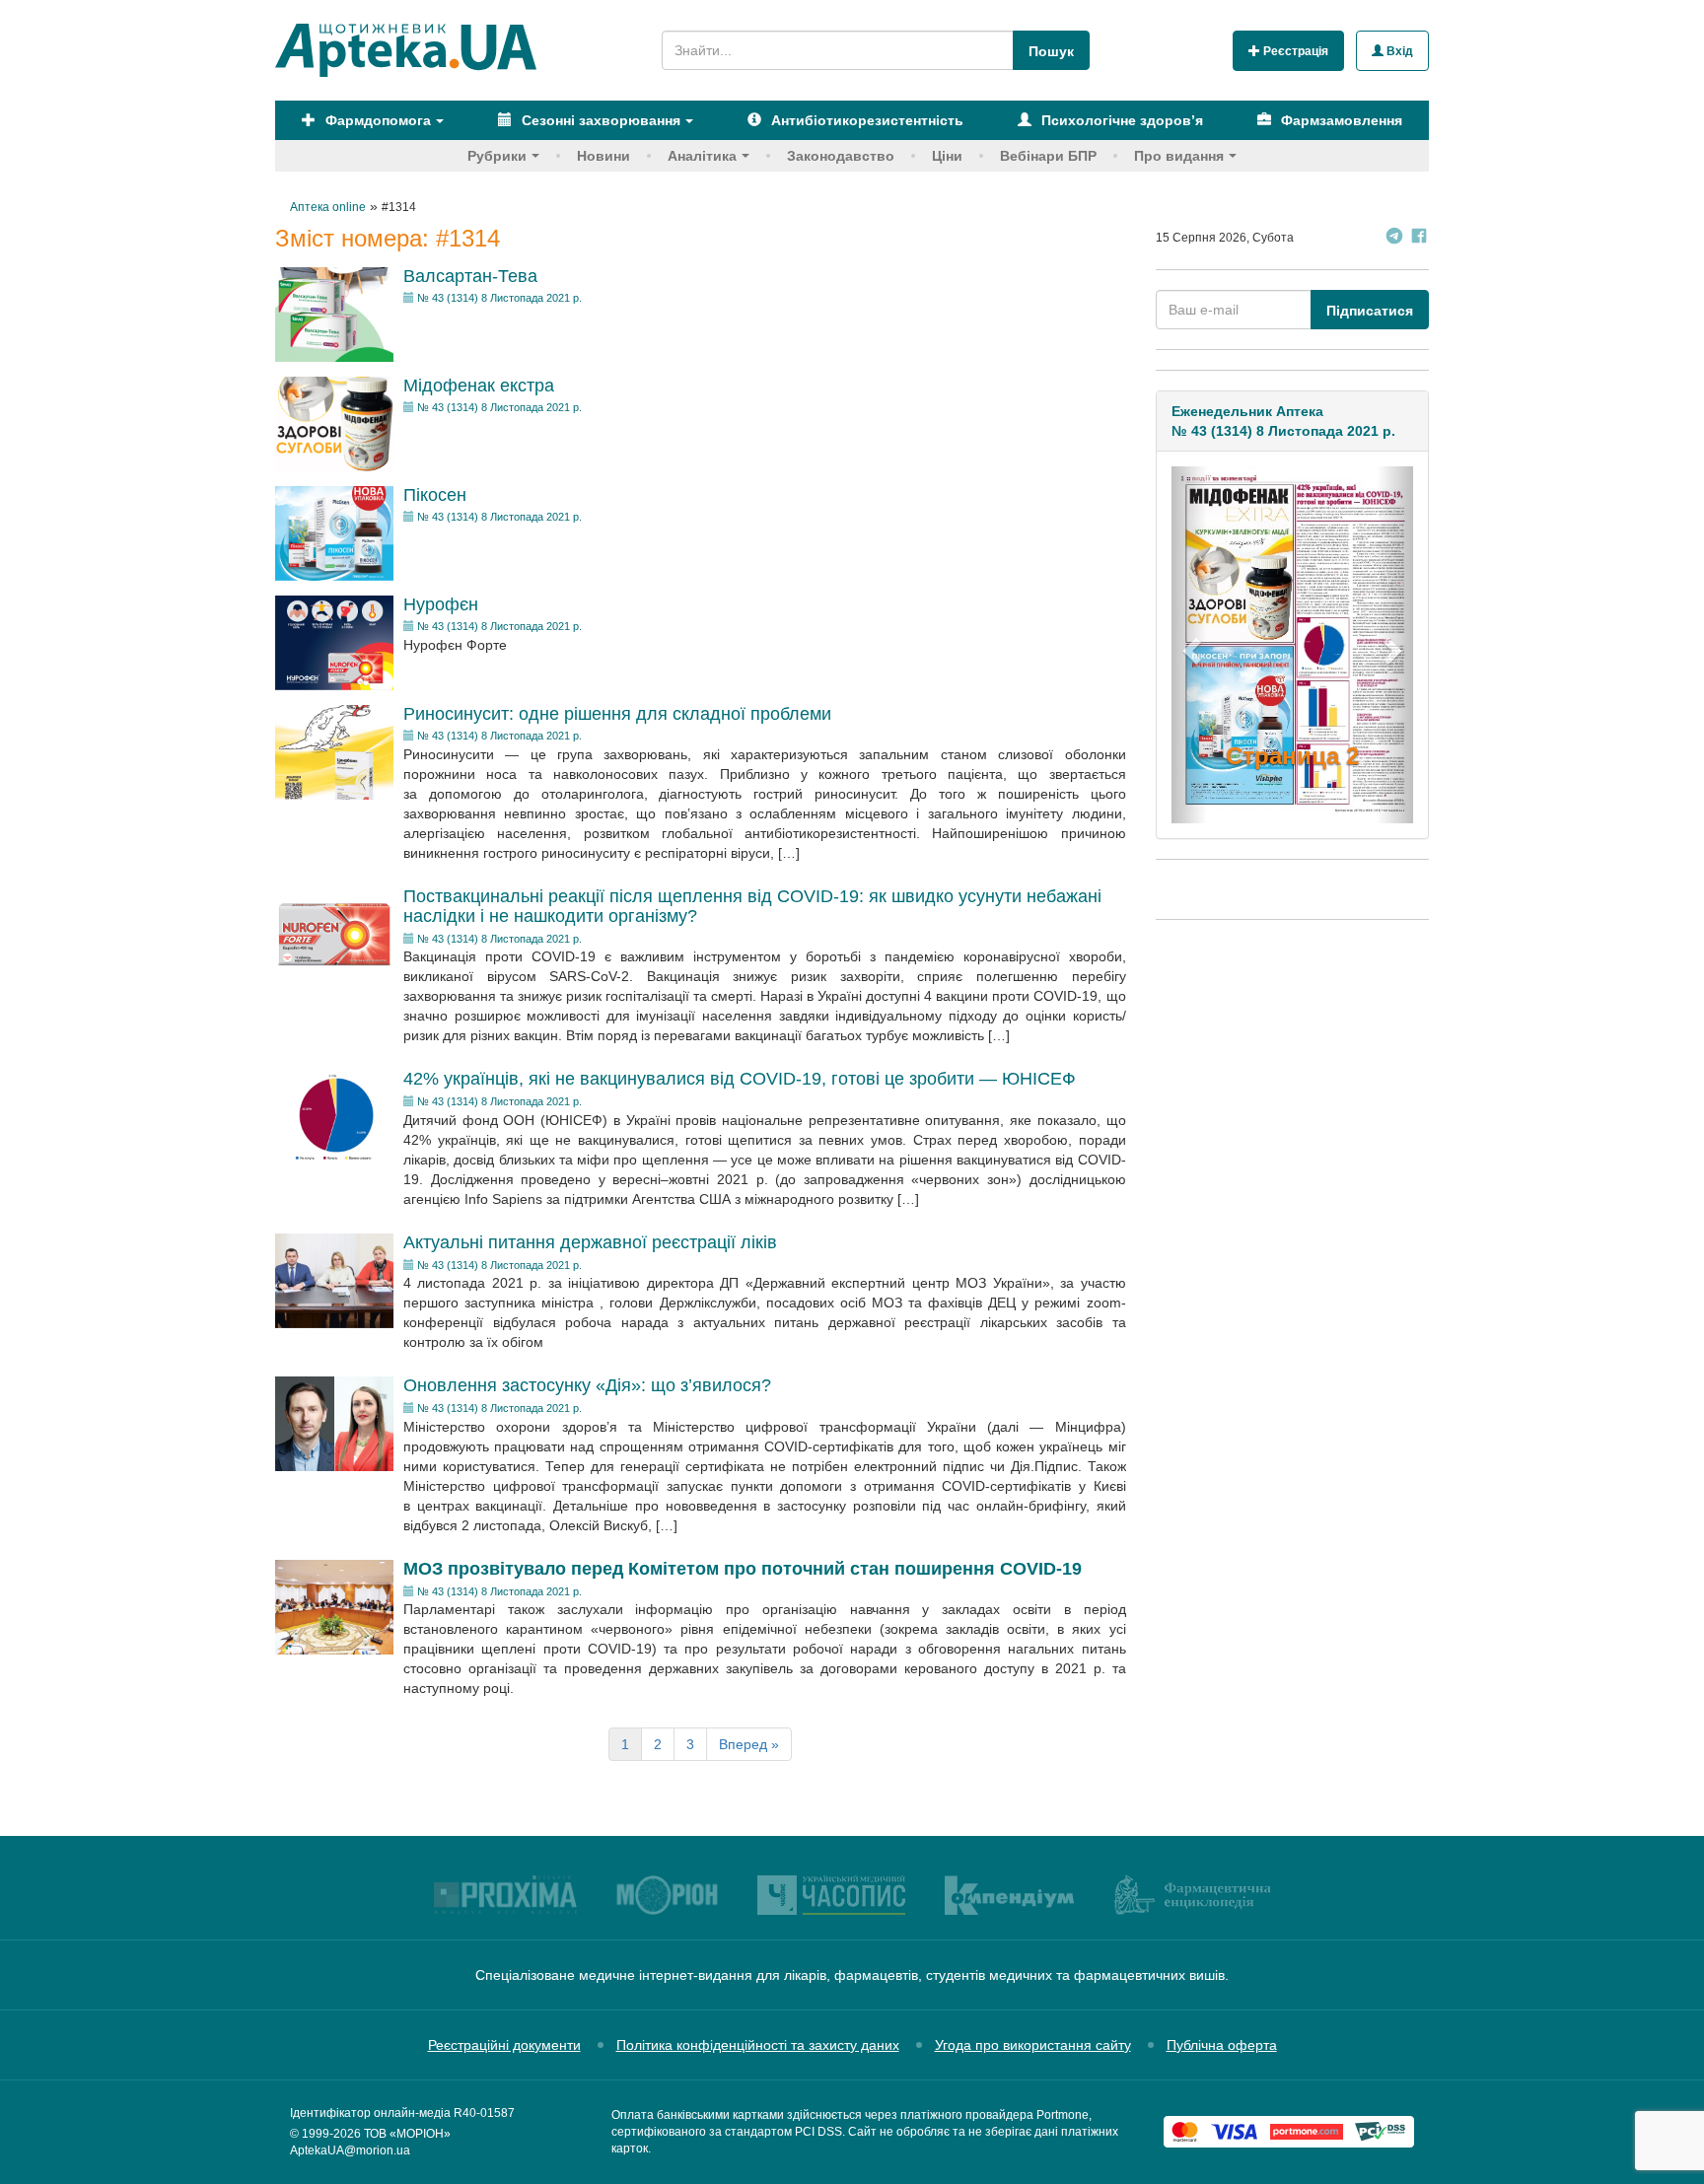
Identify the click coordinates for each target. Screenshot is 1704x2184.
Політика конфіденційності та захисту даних (758, 2045)
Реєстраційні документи (504, 2045)
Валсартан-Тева (470, 276)
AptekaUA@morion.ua (350, 2150)
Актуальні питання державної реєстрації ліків (590, 1242)
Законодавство (841, 156)
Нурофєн (441, 604)
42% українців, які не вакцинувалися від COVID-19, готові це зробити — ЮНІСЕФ (740, 1079)
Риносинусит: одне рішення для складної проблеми (617, 714)
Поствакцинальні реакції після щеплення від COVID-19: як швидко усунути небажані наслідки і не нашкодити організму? (752, 906)
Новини (603, 156)
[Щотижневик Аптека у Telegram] (1394, 238)
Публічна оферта (1222, 2045)
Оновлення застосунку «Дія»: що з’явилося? (587, 1385)
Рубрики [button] (497, 156)
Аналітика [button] (702, 156)
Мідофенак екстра (479, 386)
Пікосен (435, 495)
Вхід (1398, 51)
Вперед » (749, 1744)
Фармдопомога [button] (376, 120)
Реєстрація (1294, 51)
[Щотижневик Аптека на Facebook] (1419, 238)
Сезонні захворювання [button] (599, 120)
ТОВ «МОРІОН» (407, 2134)
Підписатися (1370, 311)
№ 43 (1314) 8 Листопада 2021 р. (499, 298)
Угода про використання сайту (1033, 2045)
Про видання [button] (1179, 156)
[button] (1190, 644)
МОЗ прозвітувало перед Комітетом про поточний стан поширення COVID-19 (743, 1569)
